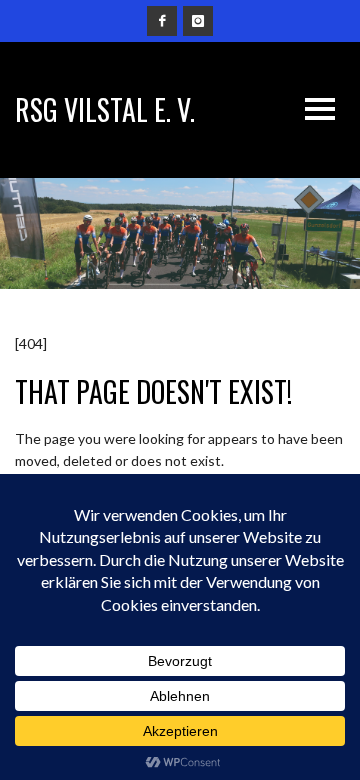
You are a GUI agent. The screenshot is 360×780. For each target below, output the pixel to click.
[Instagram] (198, 21)
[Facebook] (162, 21)
